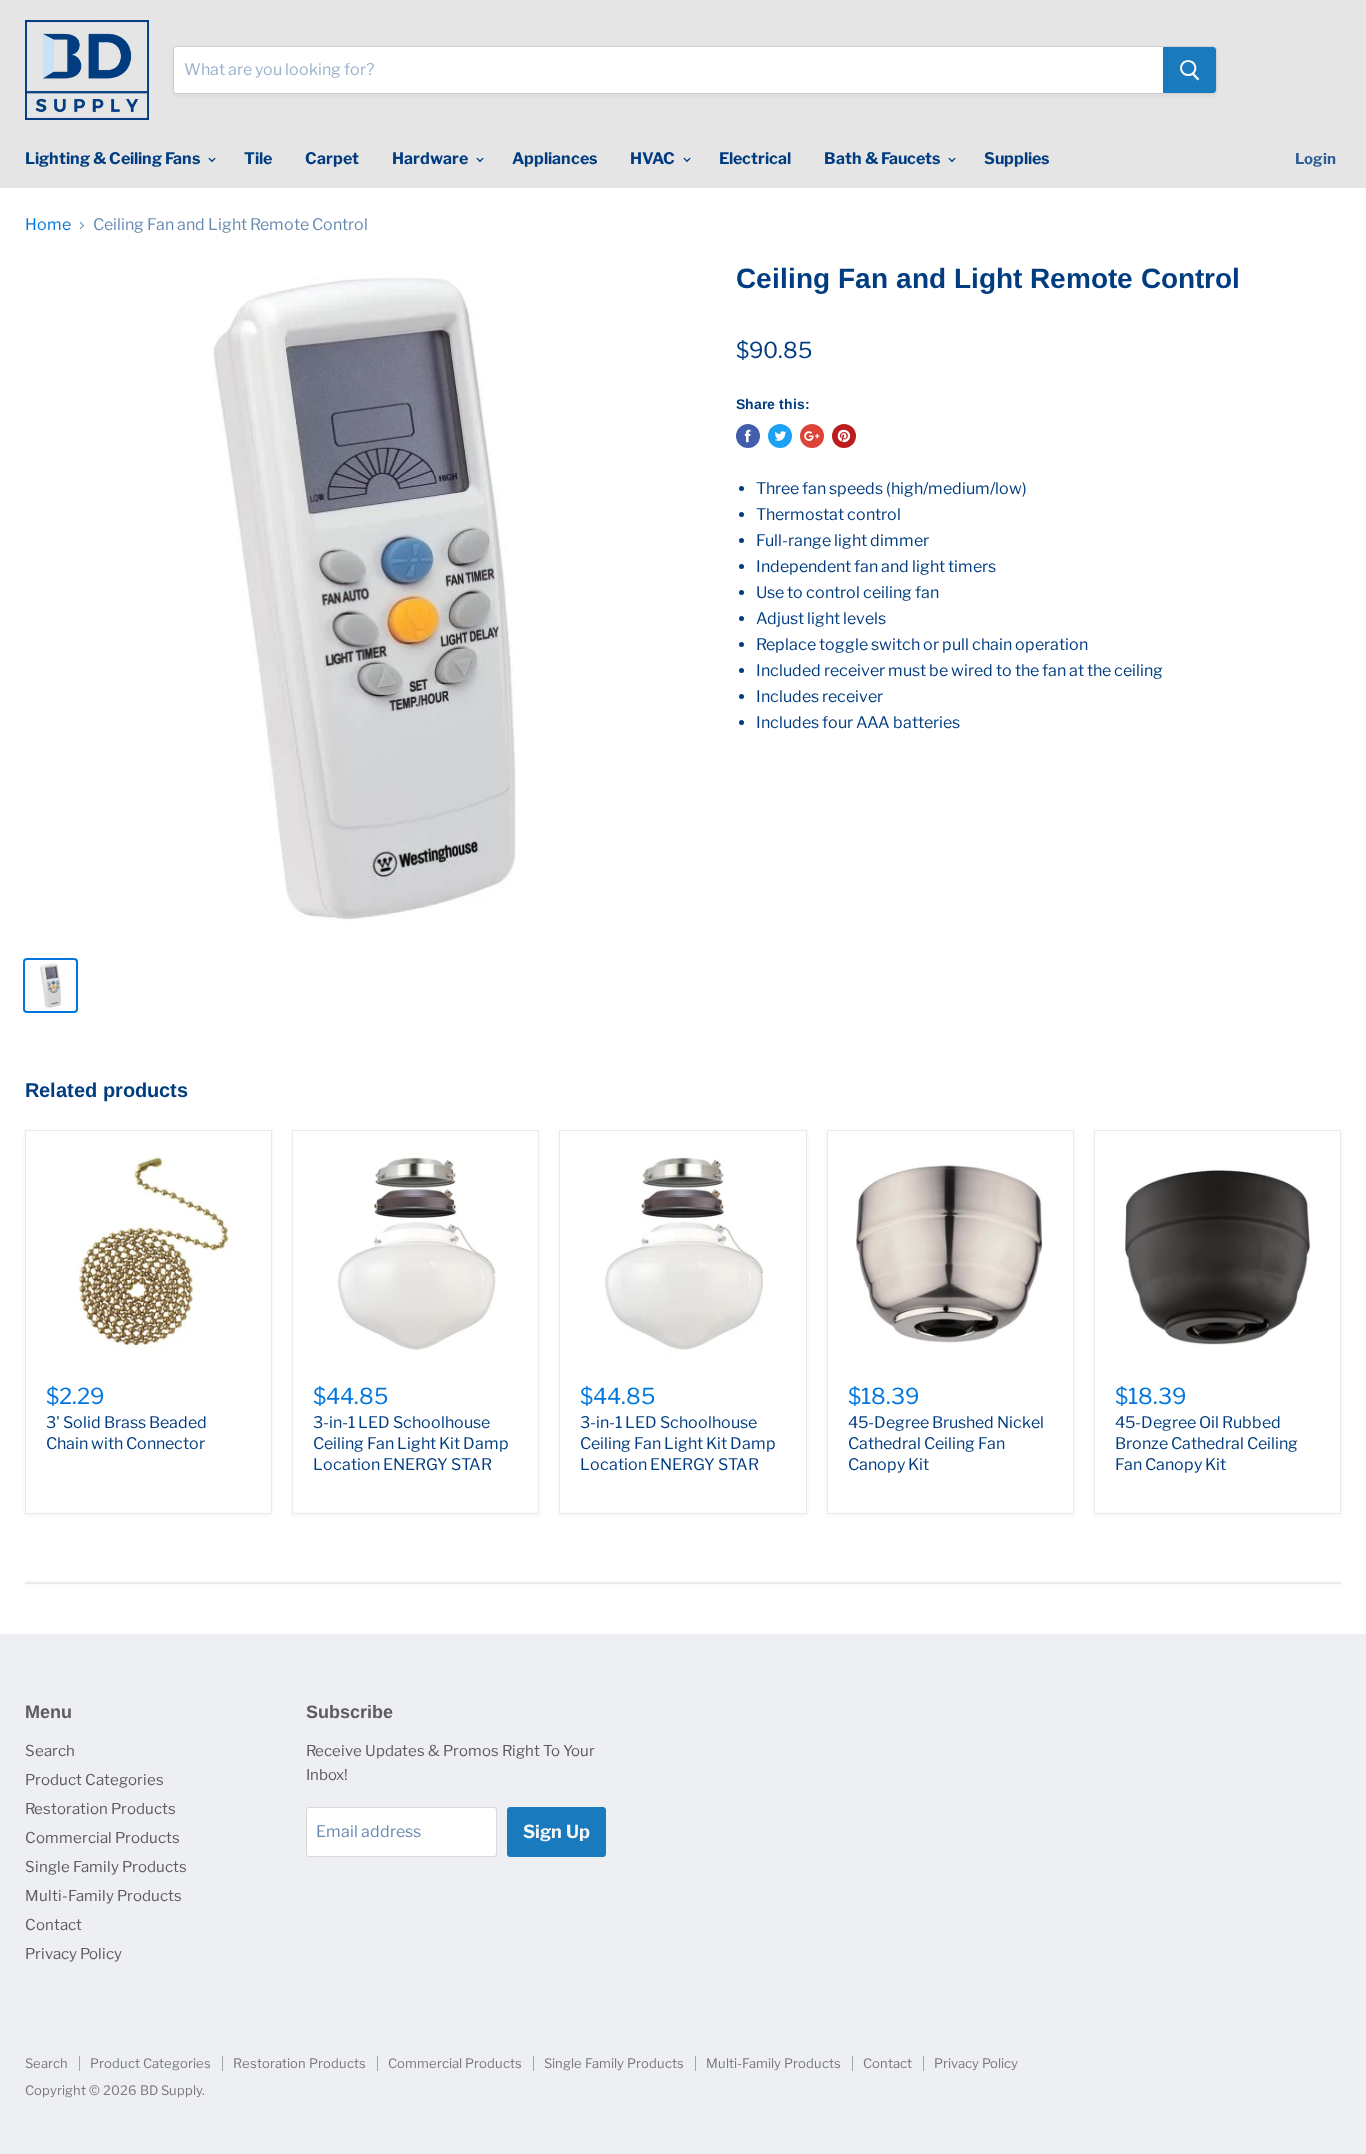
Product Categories (94, 1780)
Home (48, 225)
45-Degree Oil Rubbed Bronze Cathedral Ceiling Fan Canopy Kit (1206, 1443)
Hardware (431, 158)
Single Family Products (106, 1867)
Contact (53, 1925)
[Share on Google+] (812, 436)
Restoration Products (100, 1809)
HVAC (654, 158)
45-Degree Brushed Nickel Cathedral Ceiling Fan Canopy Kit (946, 1443)
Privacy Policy (73, 1954)
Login (1315, 159)
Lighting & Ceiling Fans (114, 158)
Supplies (1016, 158)
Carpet (332, 158)
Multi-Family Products (103, 1896)
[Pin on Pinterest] (844, 436)
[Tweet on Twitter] (780, 436)
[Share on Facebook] (748, 436)
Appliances (554, 158)
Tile (258, 158)
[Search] (1189, 70)
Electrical (755, 158)
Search (50, 1751)
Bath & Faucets (883, 158)
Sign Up (556, 1831)
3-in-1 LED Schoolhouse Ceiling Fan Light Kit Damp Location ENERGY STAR (411, 1443)
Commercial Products (102, 1838)
